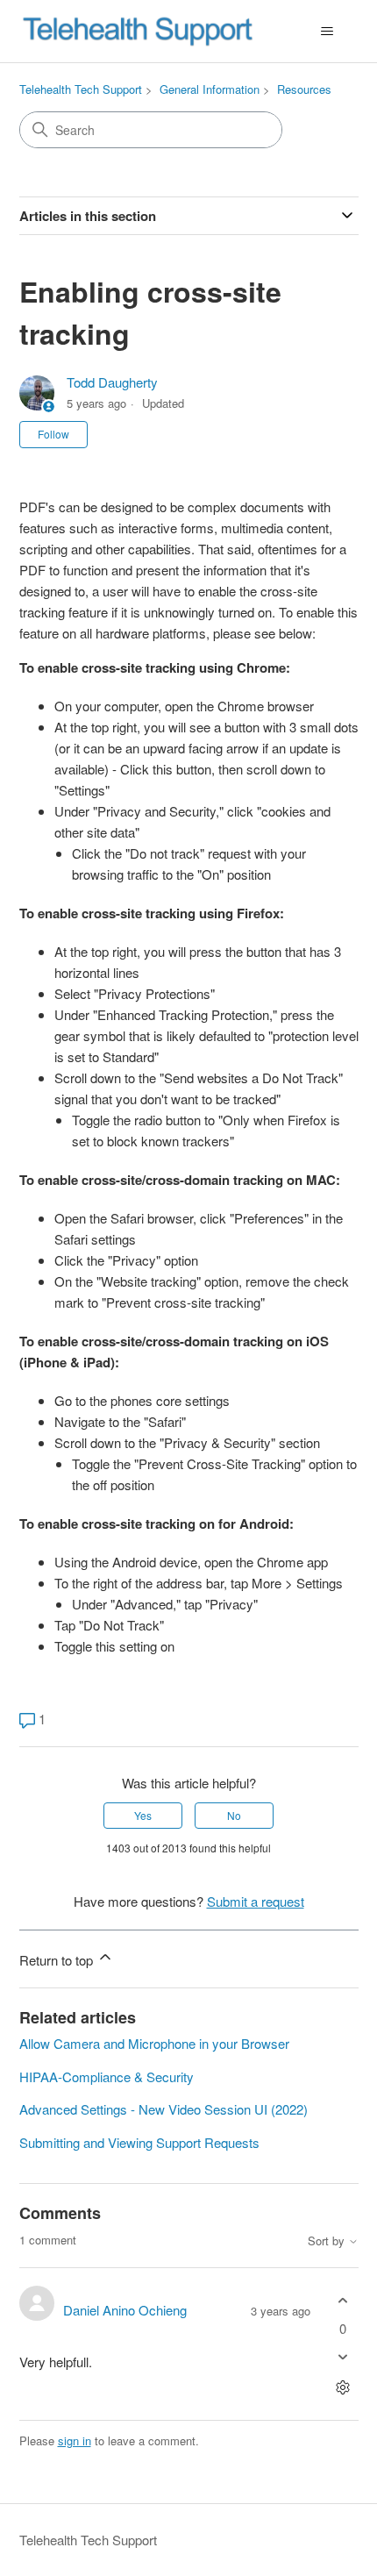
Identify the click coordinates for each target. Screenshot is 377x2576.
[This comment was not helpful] (343, 2356)
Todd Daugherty (112, 382)
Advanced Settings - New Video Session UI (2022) (164, 2109)
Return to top (58, 1960)
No (234, 1815)
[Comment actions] (343, 2387)
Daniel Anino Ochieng (125, 2310)
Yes (143, 1815)
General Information (210, 89)
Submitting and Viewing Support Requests (139, 2142)
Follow (53, 434)
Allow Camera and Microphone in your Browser (154, 2043)
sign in (75, 2440)
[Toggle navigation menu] (327, 32)
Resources (304, 89)
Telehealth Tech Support (81, 89)
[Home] (138, 31)
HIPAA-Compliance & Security (107, 2076)
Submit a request (256, 1901)
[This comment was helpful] (343, 2301)
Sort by (328, 2241)
